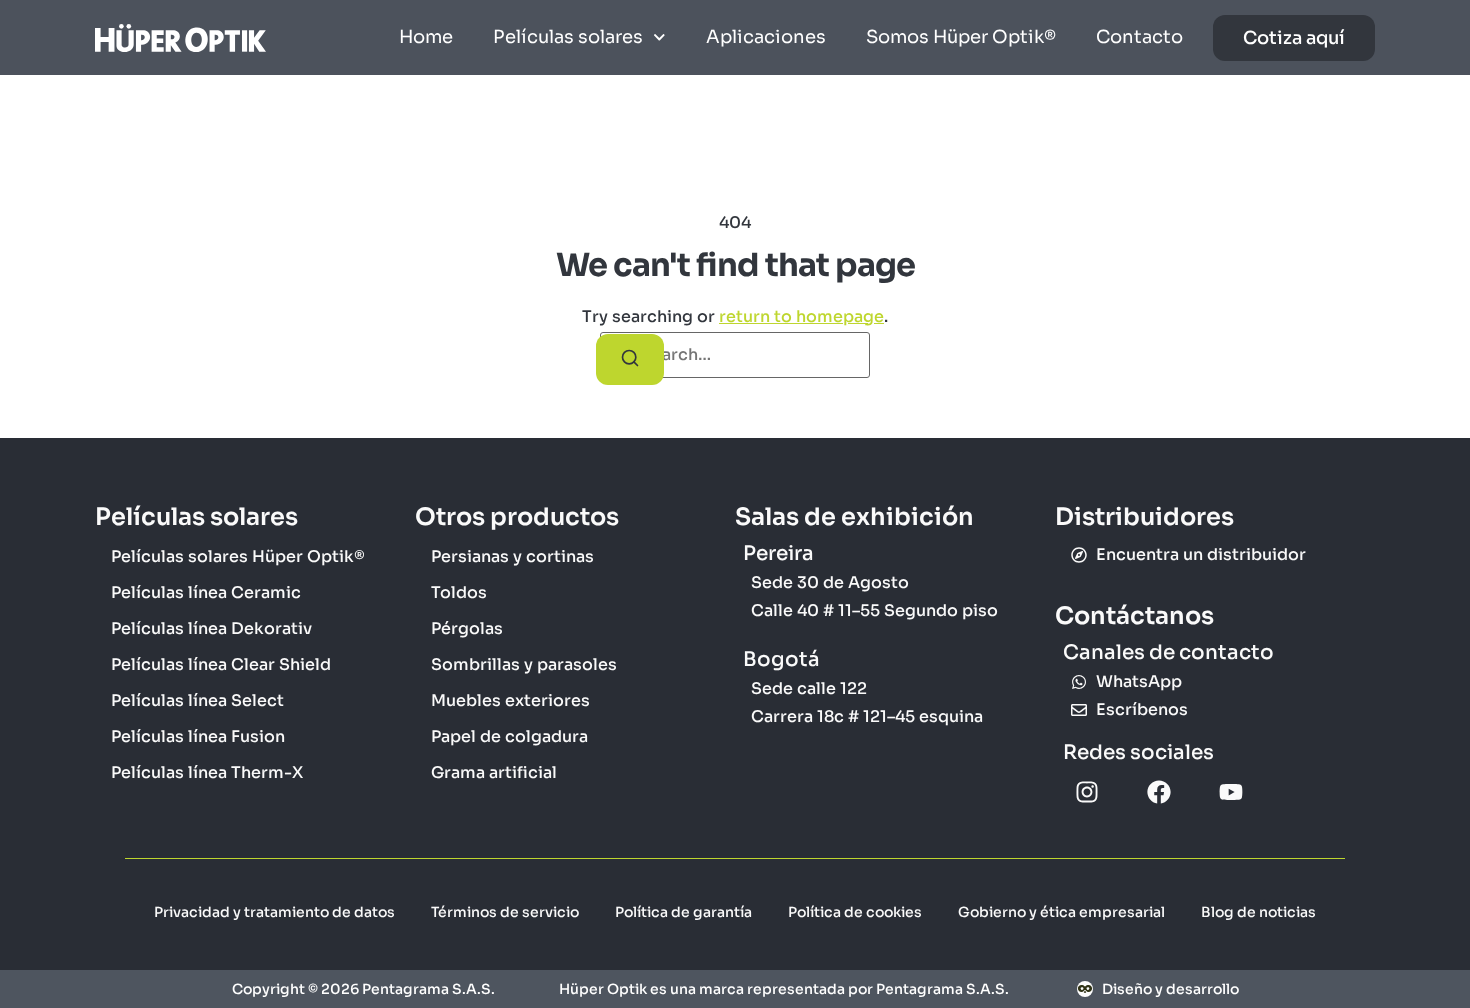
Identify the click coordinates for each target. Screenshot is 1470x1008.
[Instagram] (1087, 792)
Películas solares (568, 37)
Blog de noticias (1258, 912)
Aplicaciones (766, 37)
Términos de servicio (505, 912)
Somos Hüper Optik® (961, 37)
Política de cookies (855, 912)
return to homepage (801, 316)
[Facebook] (1159, 792)
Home (426, 37)
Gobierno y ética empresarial (1061, 912)
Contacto (1139, 37)
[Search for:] (735, 355)
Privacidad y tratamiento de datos (274, 912)
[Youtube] (1231, 792)
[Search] (630, 359)
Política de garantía (683, 912)
